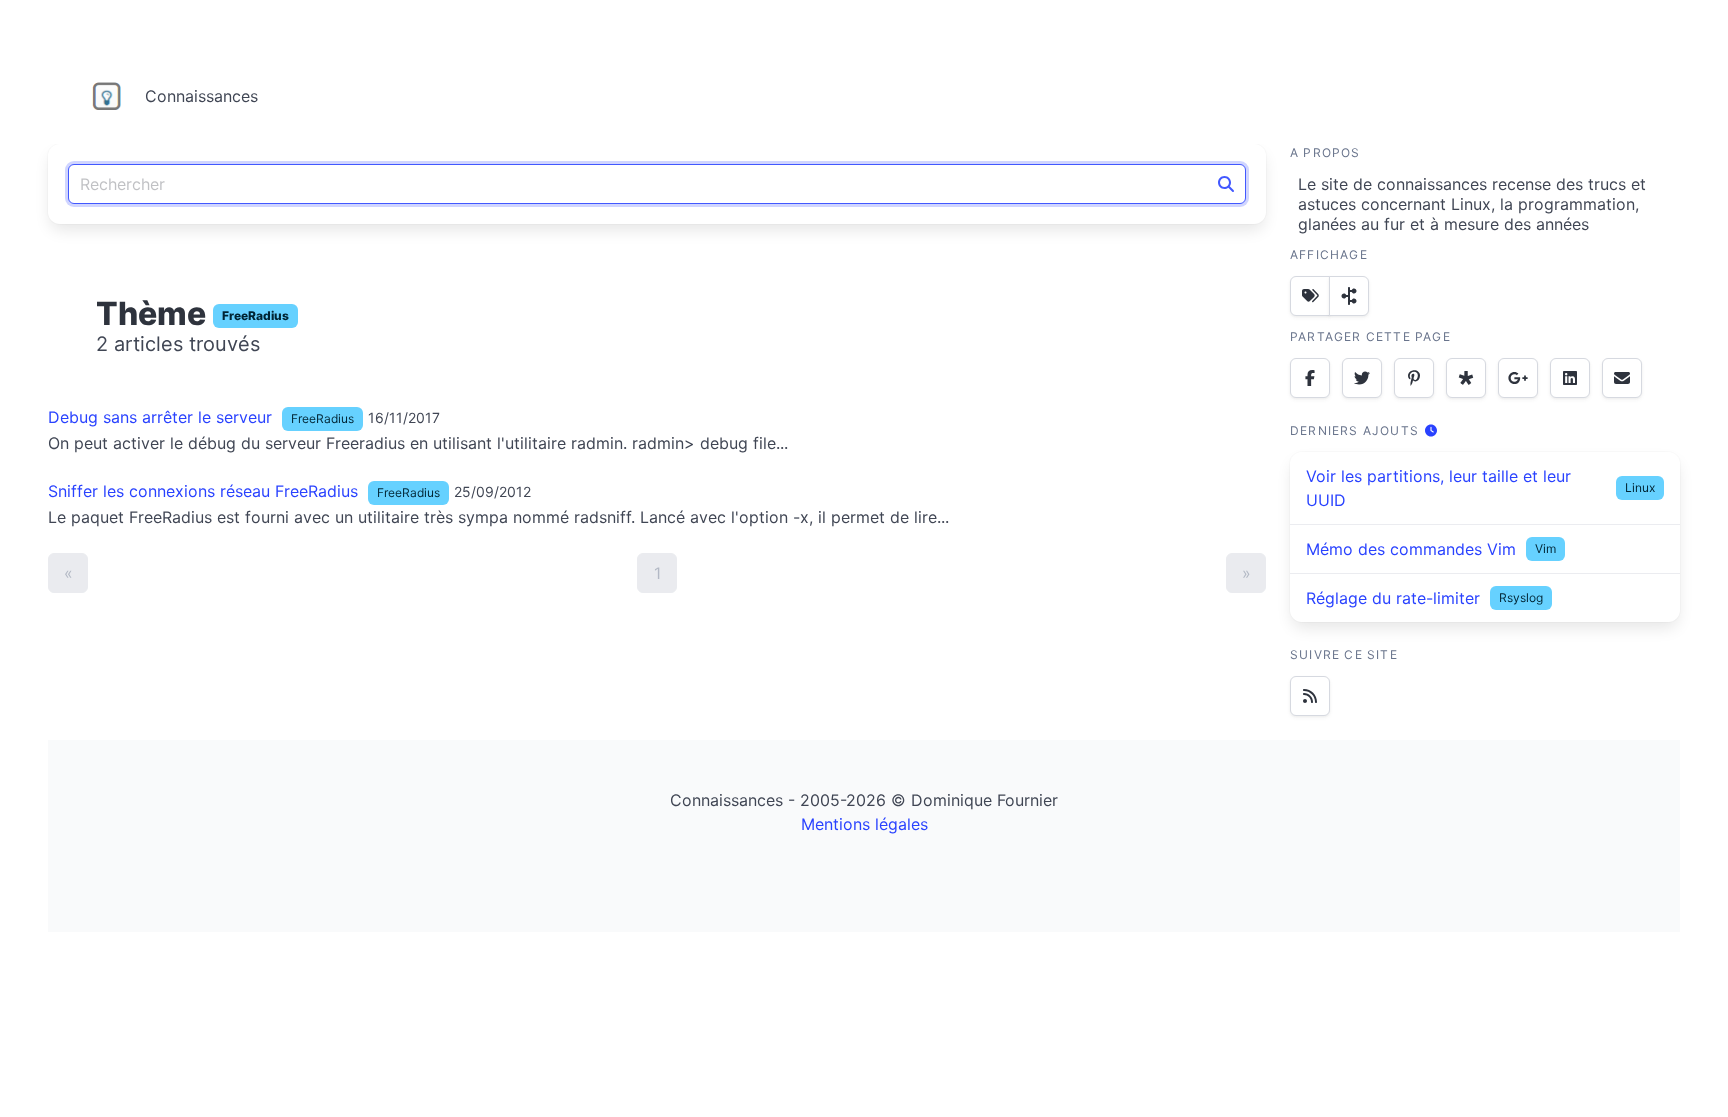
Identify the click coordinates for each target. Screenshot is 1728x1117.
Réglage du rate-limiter (1393, 598)
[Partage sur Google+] (1518, 378)
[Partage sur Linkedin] (1570, 378)
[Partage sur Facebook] (1310, 378)
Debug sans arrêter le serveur (160, 417)
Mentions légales (864, 824)
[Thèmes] (1310, 296)
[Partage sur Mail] (1622, 378)
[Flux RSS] (1310, 696)
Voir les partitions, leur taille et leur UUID (1438, 488)
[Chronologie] (1349, 296)
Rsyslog (1521, 597)
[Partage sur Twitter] (1362, 378)
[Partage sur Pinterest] (1414, 378)
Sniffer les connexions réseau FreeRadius (203, 491)
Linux (1640, 487)
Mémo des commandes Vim (1411, 549)
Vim (1545, 548)
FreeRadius (255, 315)
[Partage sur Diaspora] (1466, 378)
